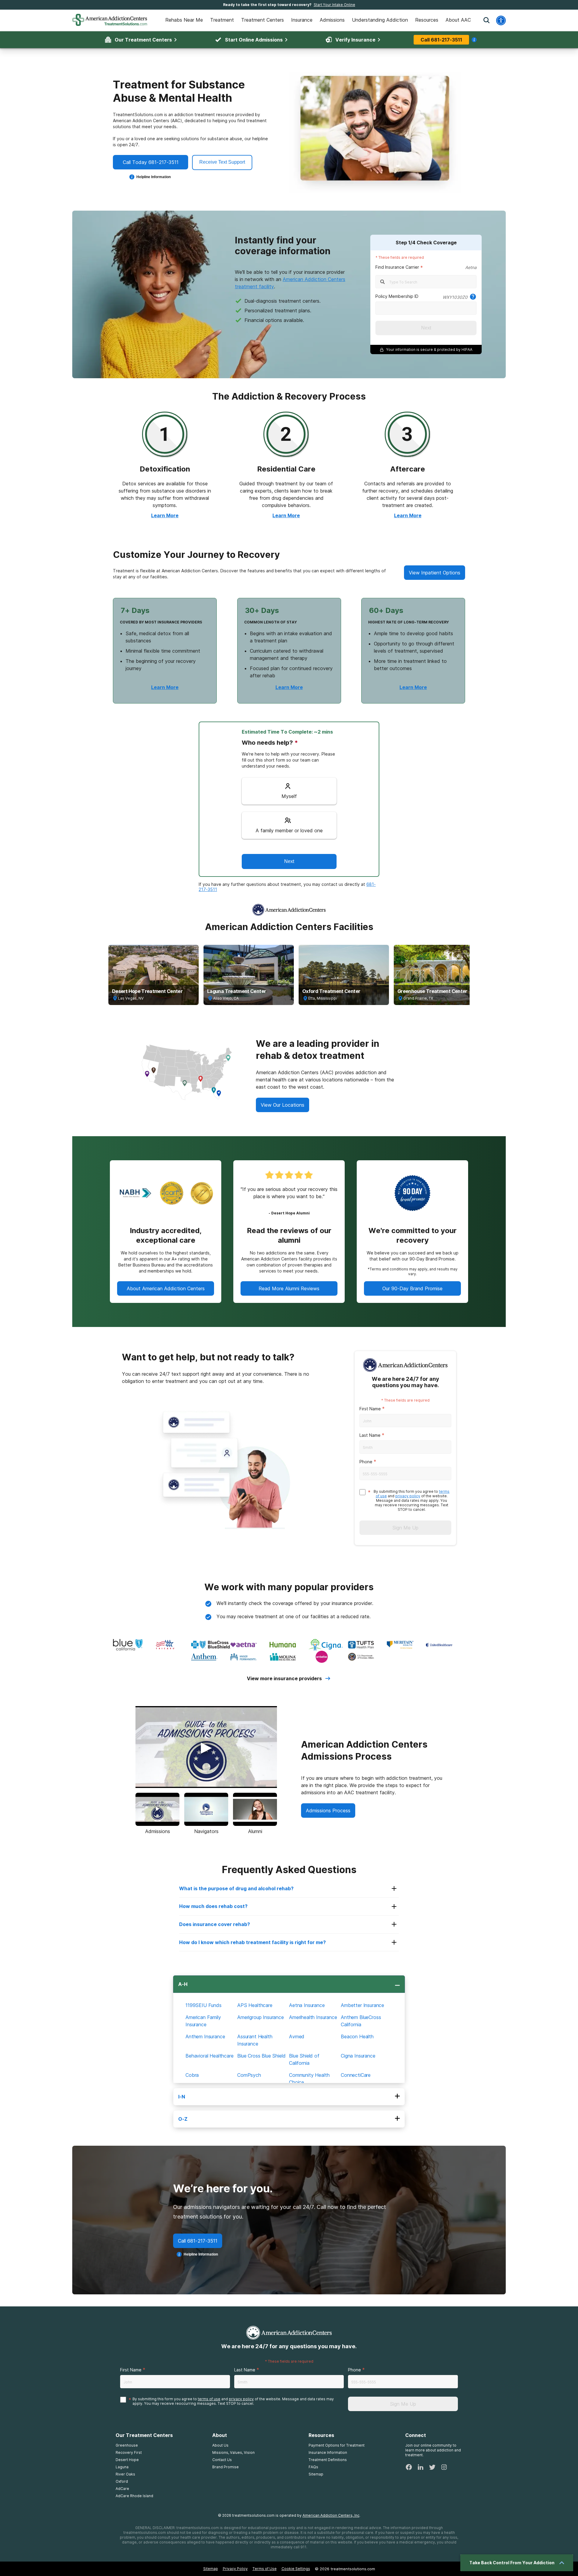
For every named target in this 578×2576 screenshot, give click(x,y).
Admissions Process (328, 1811)
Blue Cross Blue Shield (261, 2056)
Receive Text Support (222, 162)
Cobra (192, 2075)
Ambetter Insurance (362, 2005)
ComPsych (249, 2075)
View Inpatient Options (435, 573)
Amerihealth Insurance (313, 2017)
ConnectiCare (356, 2075)
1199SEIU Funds (204, 2005)
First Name (370, 1409)
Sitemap (211, 2569)
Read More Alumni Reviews (289, 1288)
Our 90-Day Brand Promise (412, 1288)
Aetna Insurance (307, 2005)
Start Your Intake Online (334, 5)
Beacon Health (357, 2036)
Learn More (165, 515)
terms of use (209, 2399)
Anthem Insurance (205, 2036)
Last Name (370, 1435)
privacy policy (408, 1496)
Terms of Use (265, 2569)
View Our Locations (283, 1105)
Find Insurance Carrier (397, 267)
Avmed (297, 2036)
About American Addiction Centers (166, 1288)
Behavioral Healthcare (210, 2056)
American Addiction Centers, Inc (331, 2515)
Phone (366, 1462)
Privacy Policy (235, 2569)
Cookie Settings (296, 2569)
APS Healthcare (255, 2005)
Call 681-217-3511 (441, 40)
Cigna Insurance (358, 2056)
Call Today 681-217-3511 (151, 162)
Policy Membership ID (397, 296)
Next (426, 328)
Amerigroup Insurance (261, 2017)
